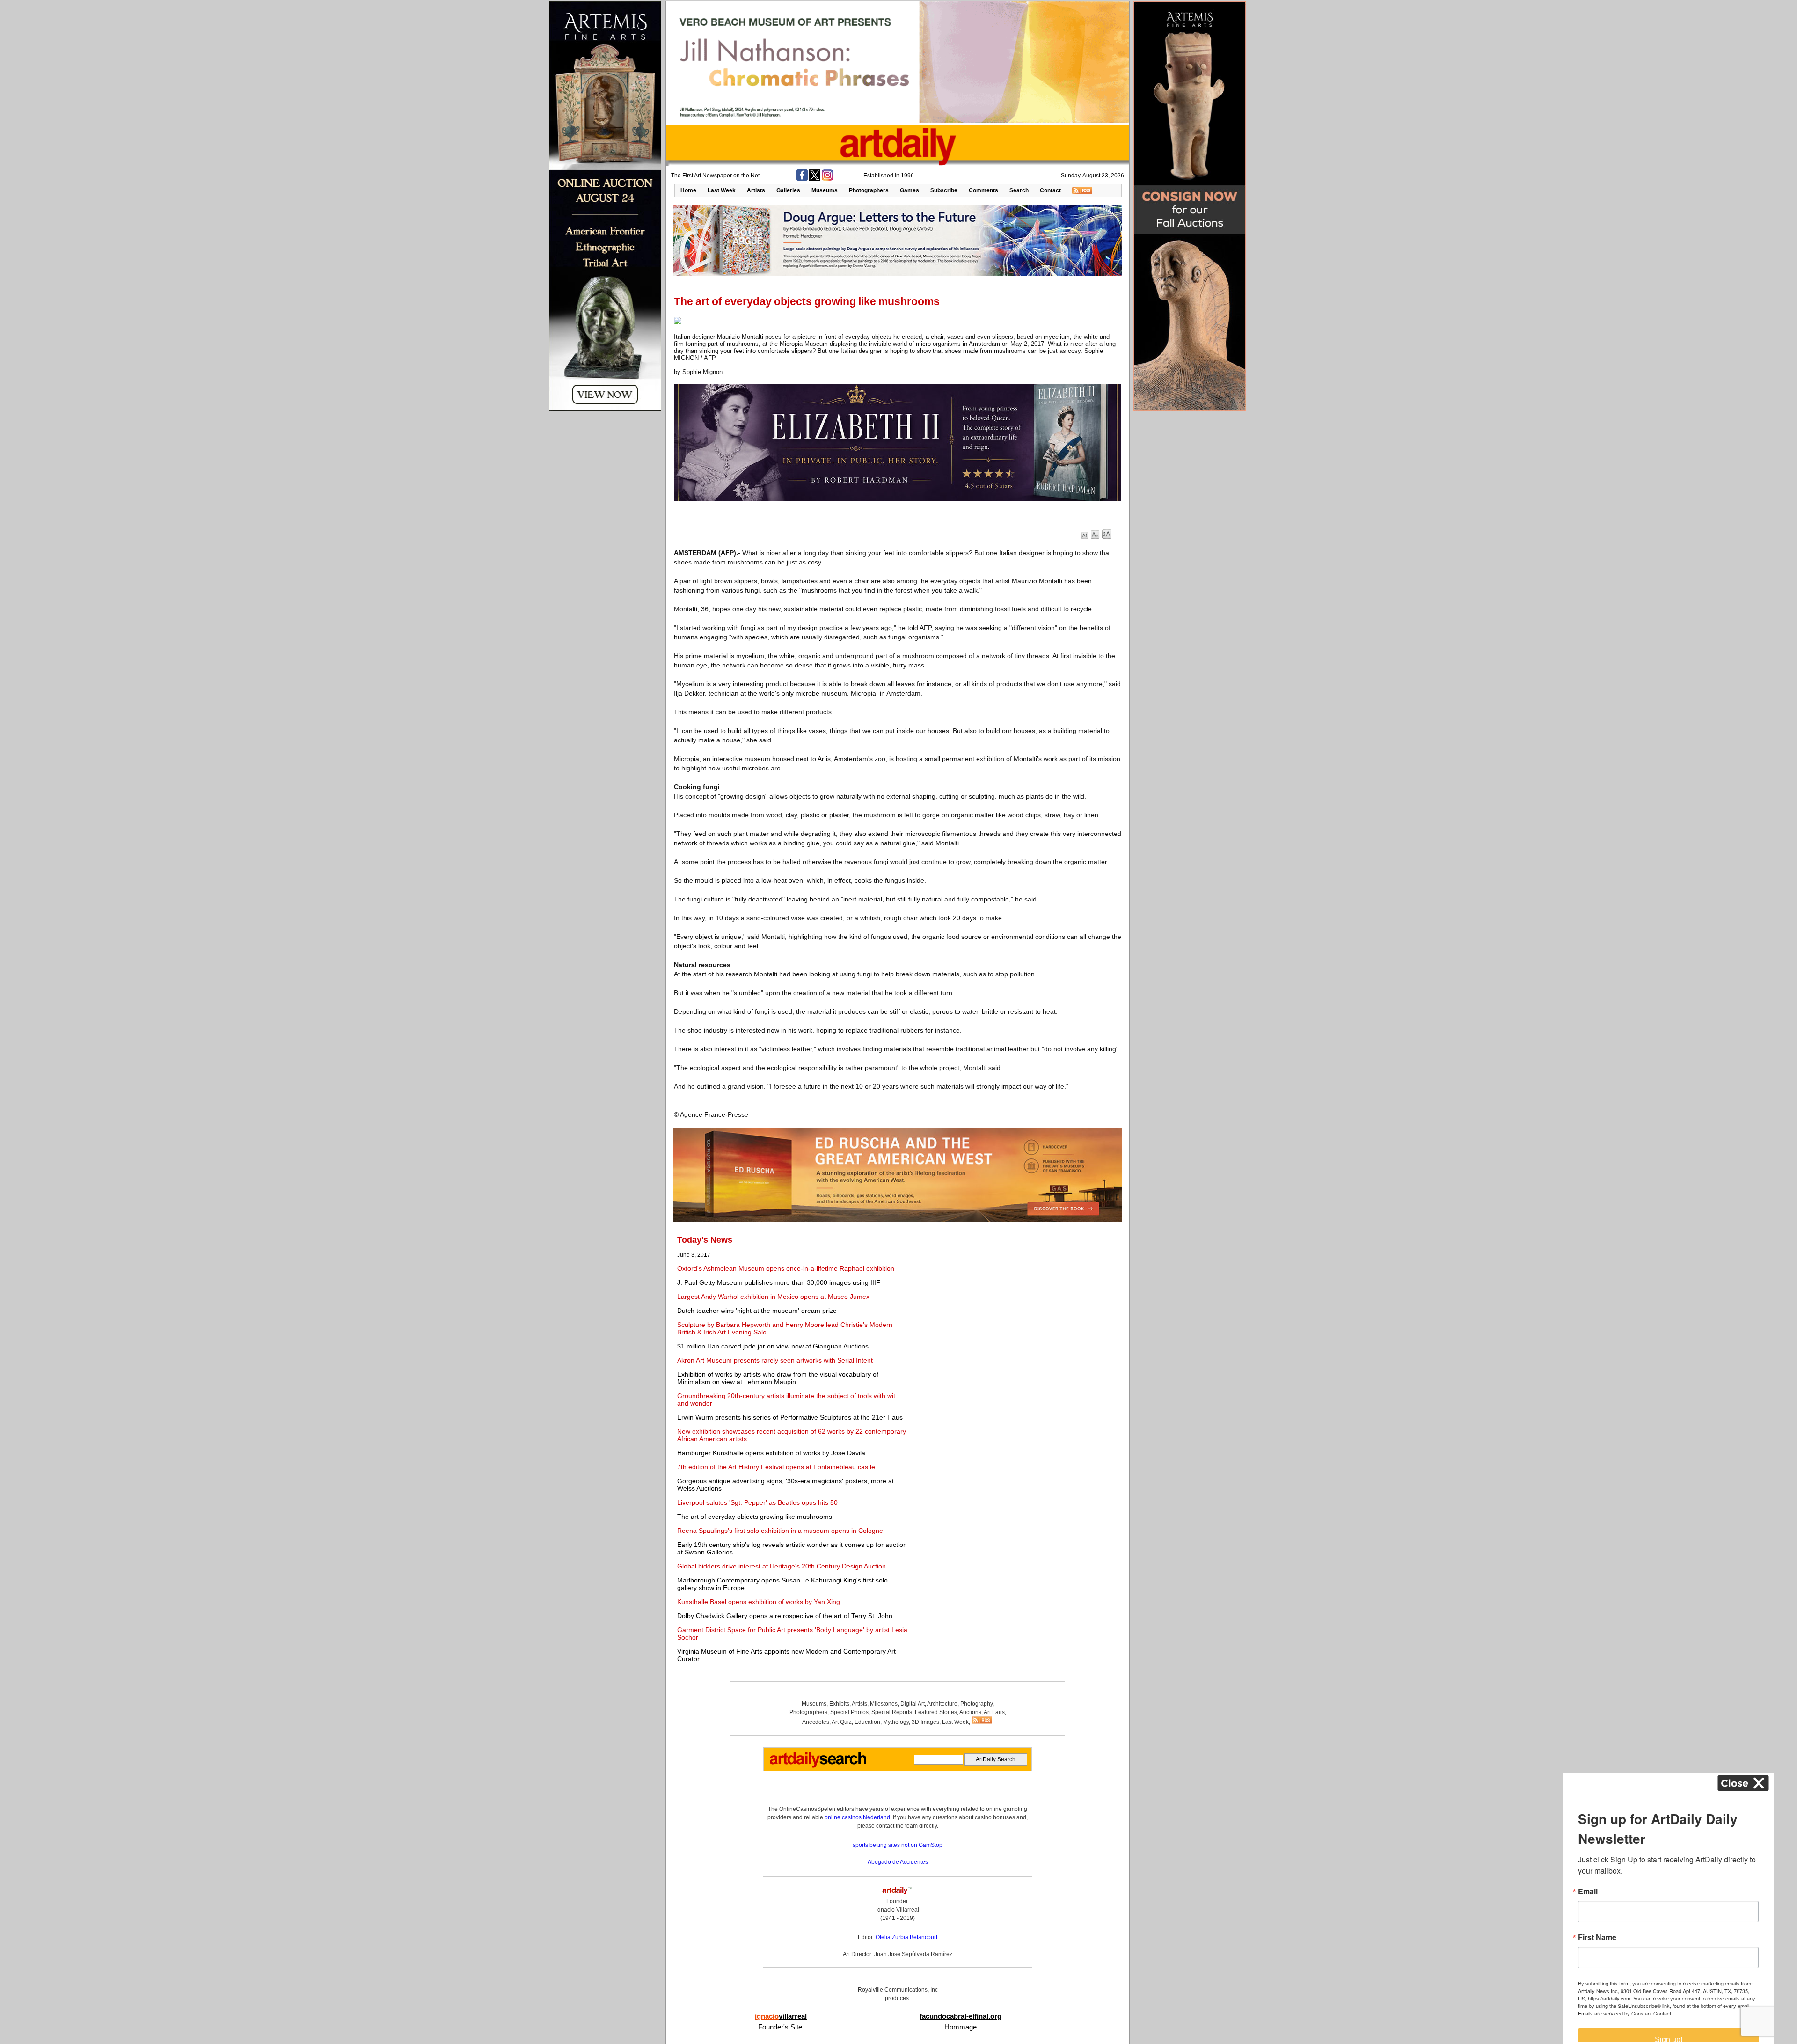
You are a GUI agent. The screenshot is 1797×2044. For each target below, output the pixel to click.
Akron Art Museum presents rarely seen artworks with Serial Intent (775, 1360)
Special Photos (849, 1712)
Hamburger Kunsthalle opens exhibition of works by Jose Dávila (771, 1453)
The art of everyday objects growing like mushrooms (755, 1517)
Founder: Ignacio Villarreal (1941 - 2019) (898, 1910)
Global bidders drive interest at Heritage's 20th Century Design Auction (782, 1566)
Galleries (788, 190)
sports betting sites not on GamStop (898, 1845)
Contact (1050, 190)
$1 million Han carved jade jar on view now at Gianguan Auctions (773, 1346)
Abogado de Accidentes (898, 1862)
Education (867, 1722)
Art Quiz (842, 1722)
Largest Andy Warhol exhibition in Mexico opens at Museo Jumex (773, 1297)
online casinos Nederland (857, 1817)
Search (1019, 190)
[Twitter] (815, 179)
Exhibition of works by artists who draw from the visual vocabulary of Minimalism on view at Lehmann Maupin (778, 1378)
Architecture (942, 1704)
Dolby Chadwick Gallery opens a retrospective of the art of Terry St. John (785, 1616)
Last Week (722, 190)
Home (688, 190)
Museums (825, 190)
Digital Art (913, 1704)
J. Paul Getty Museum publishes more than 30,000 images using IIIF (779, 1282)
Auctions (970, 1712)
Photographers (869, 190)
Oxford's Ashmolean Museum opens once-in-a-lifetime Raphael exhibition (786, 1268)
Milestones (884, 1704)
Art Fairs (994, 1712)
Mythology (896, 1722)
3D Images (925, 1722)
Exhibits (839, 1704)
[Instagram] (827, 179)
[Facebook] (802, 179)
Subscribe (944, 190)
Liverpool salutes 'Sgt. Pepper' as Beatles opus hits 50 (757, 1502)
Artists (756, 190)
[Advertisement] (1014, 1301)
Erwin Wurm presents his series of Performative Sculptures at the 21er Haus (790, 1417)
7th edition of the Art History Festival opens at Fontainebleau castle (776, 1467)
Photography (976, 1704)
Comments (983, 190)
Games (909, 190)
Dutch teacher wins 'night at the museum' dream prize (757, 1311)
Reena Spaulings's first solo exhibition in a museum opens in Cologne (780, 1531)
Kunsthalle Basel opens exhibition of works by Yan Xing (759, 1602)
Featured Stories (936, 1712)
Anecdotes (816, 1722)
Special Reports (892, 1712)
